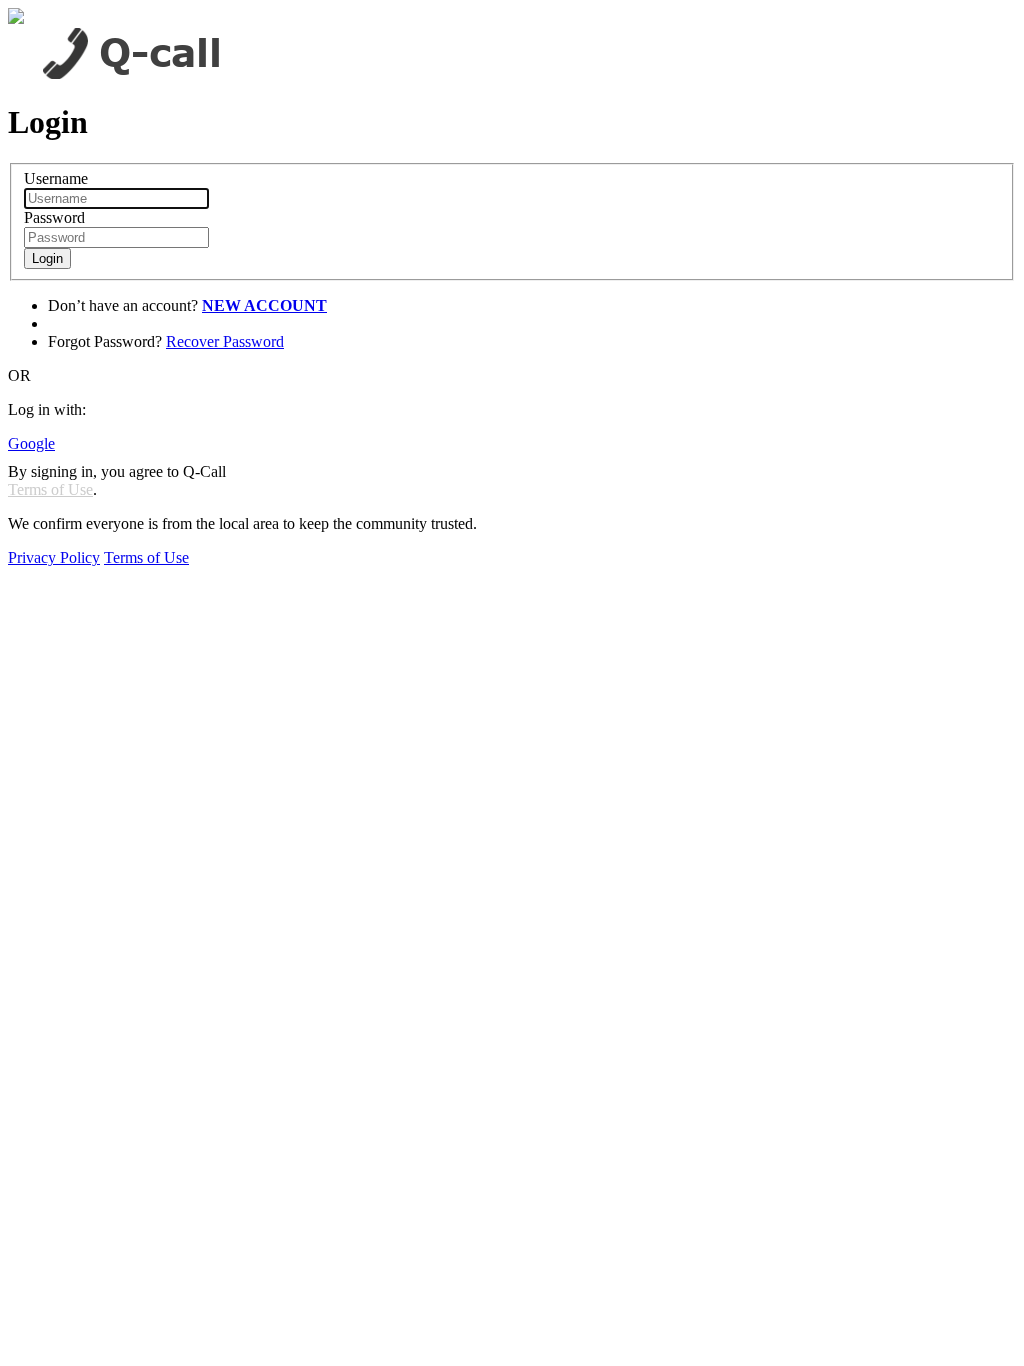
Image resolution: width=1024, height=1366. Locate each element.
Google (31, 443)
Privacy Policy (54, 557)
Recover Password (225, 341)
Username (56, 178)
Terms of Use (50, 489)
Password (54, 217)
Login (47, 258)
